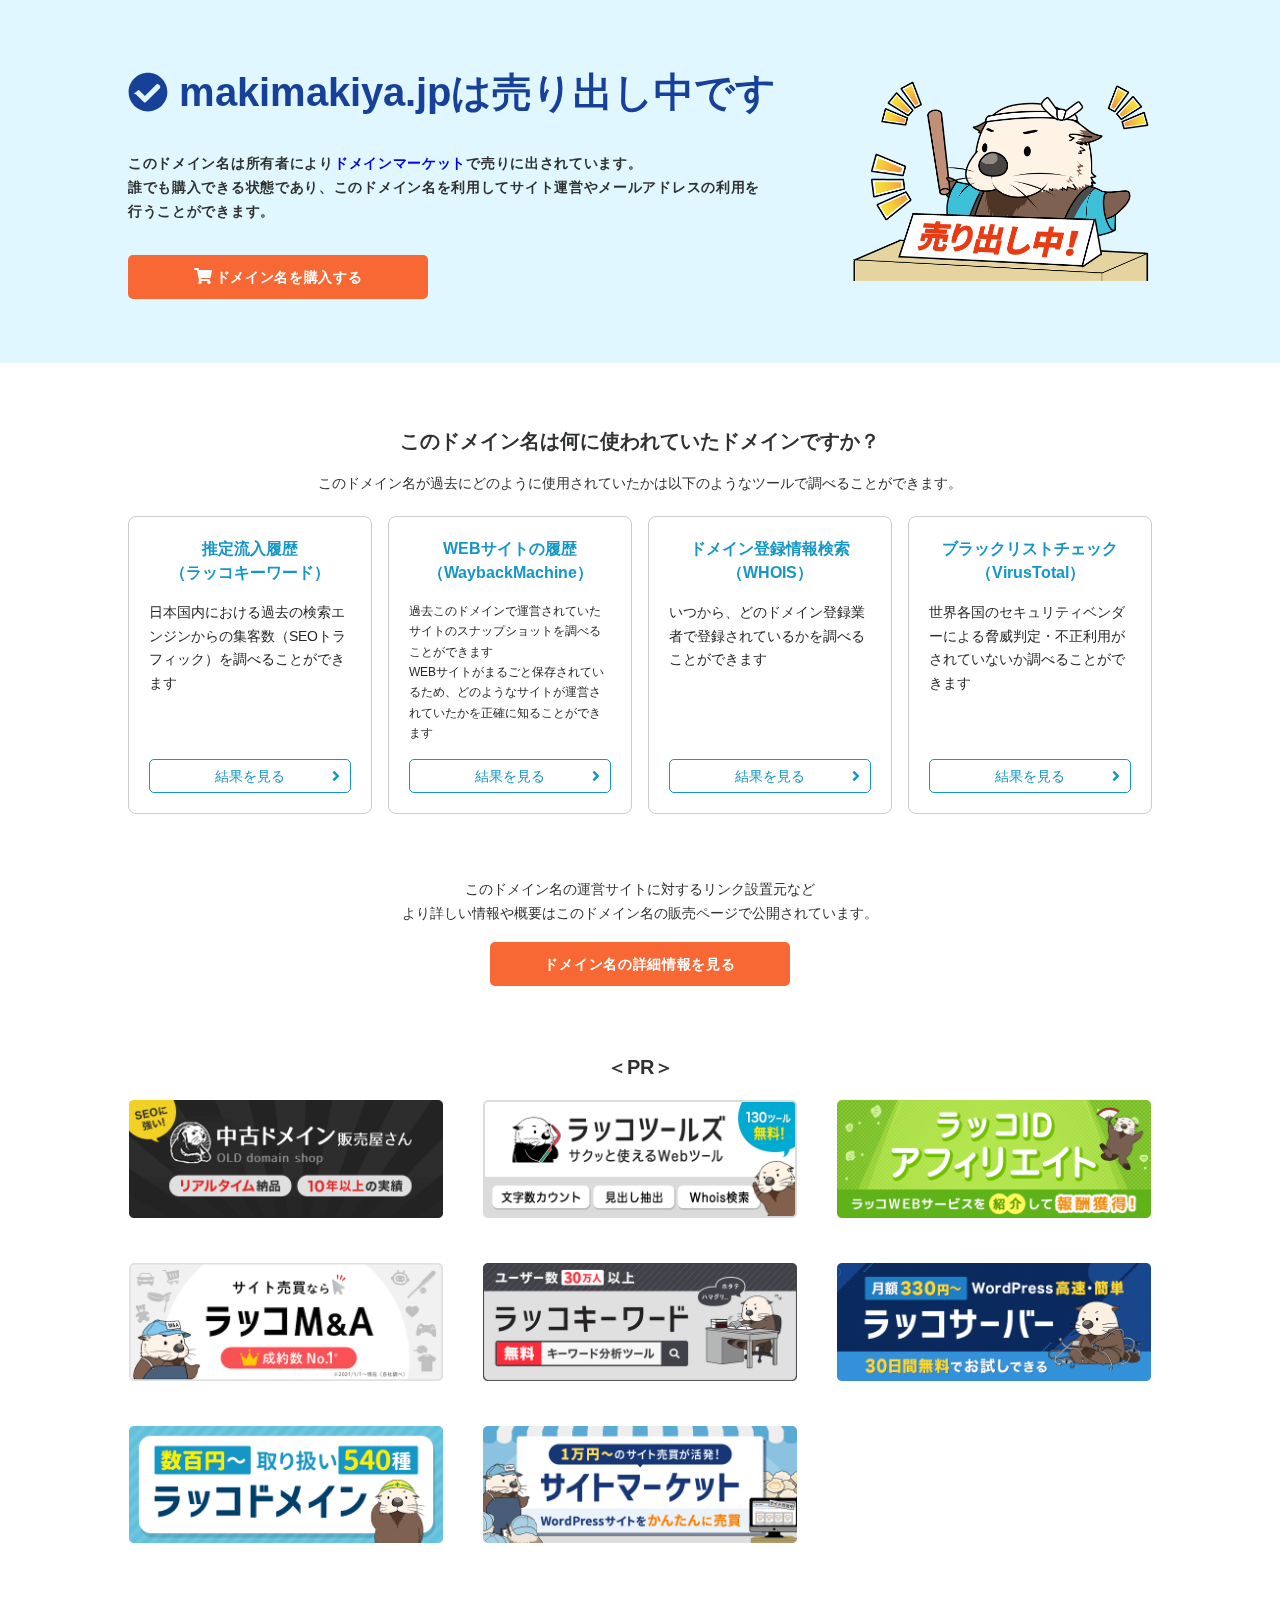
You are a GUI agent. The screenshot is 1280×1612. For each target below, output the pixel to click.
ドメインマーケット (400, 163)
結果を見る (250, 776)
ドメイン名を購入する (289, 277)
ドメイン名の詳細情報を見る (639, 964)
